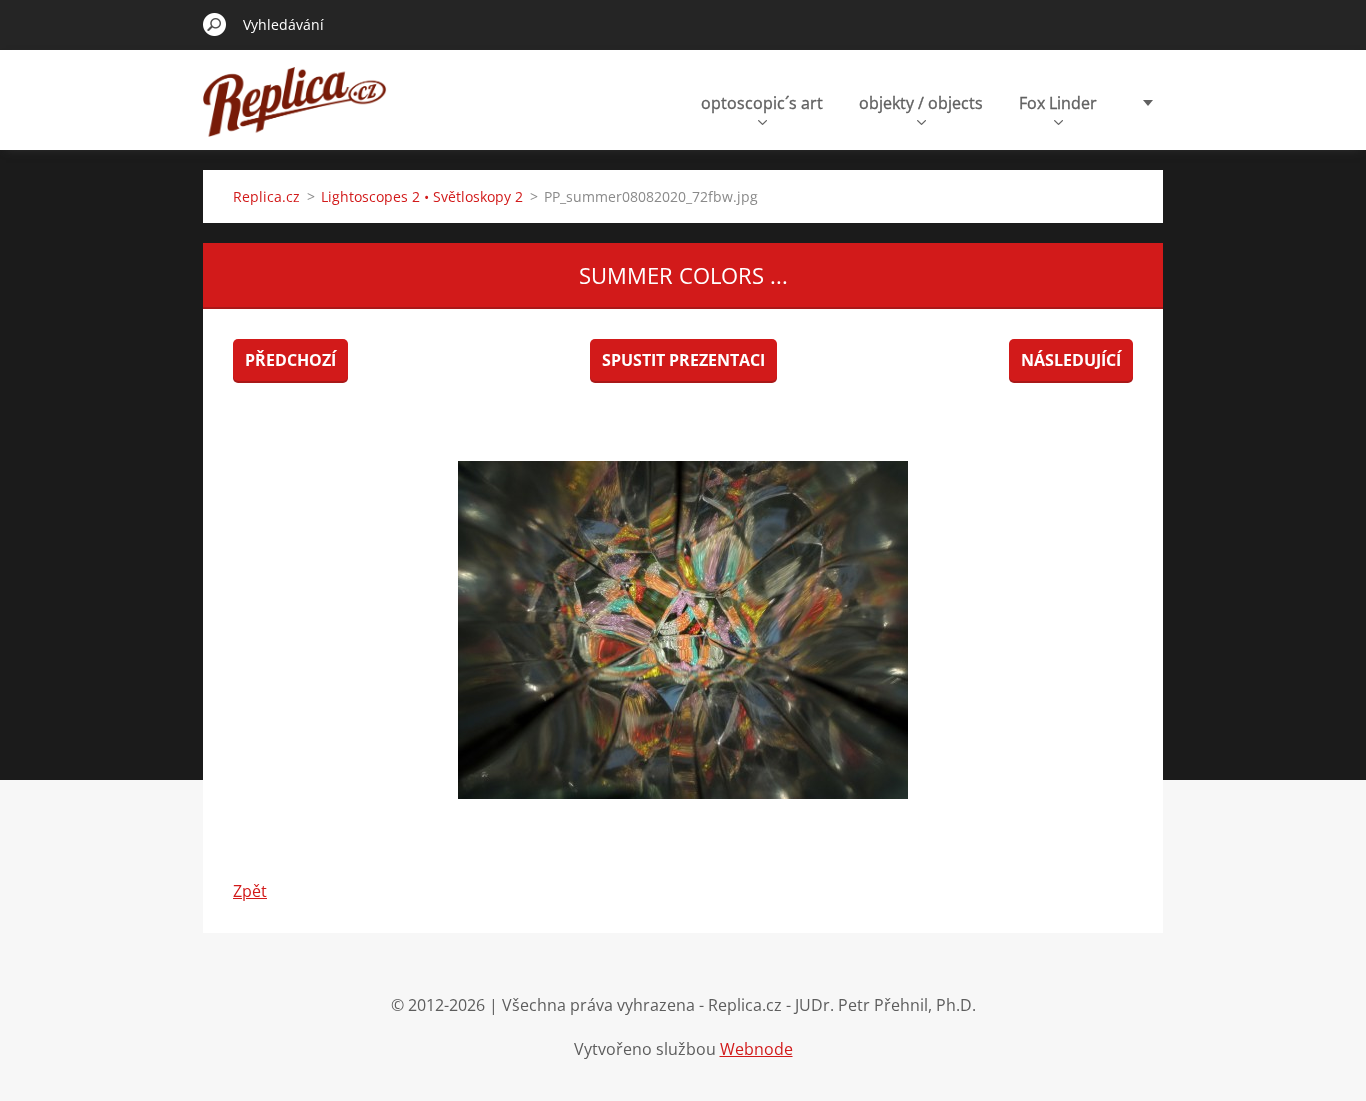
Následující (1071, 360)
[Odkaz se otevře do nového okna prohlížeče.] (683, 630)
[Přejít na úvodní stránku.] (295, 113)
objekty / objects (921, 103)
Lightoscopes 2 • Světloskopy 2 (422, 196)
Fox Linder (1058, 103)
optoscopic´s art (762, 103)
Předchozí (290, 360)
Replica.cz (266, 196)
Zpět (250, 891)
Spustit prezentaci (683, 360)
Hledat (215, 24)
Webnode (756, 1049)
